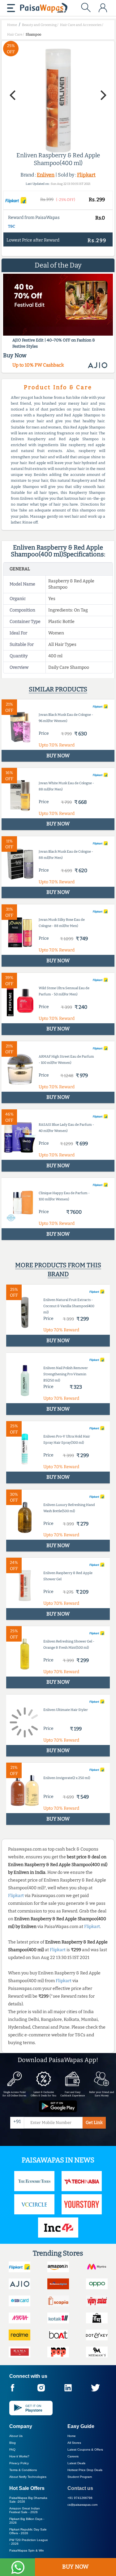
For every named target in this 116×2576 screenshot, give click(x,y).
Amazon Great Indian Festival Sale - (25, 2510)
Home (72, 2436)
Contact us (80, 2488)
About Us (16, 2436)
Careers (73, 2456)
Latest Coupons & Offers (85, 2450)
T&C (12, 226)
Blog (13, 2443)
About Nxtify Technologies (28, 2477)
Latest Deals (76, 2463)
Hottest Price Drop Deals (85, 2470)
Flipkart (86, 175)
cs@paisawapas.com (82, 2505)
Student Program (80, 2477)
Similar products (58, 689)
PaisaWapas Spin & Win (27, 2550)
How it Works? (19, 2456)
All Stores (74, 2443)
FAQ (12, 2450)
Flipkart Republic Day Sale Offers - (28, 2531)
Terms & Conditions (23, 2470)
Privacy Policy (19, 2463)
